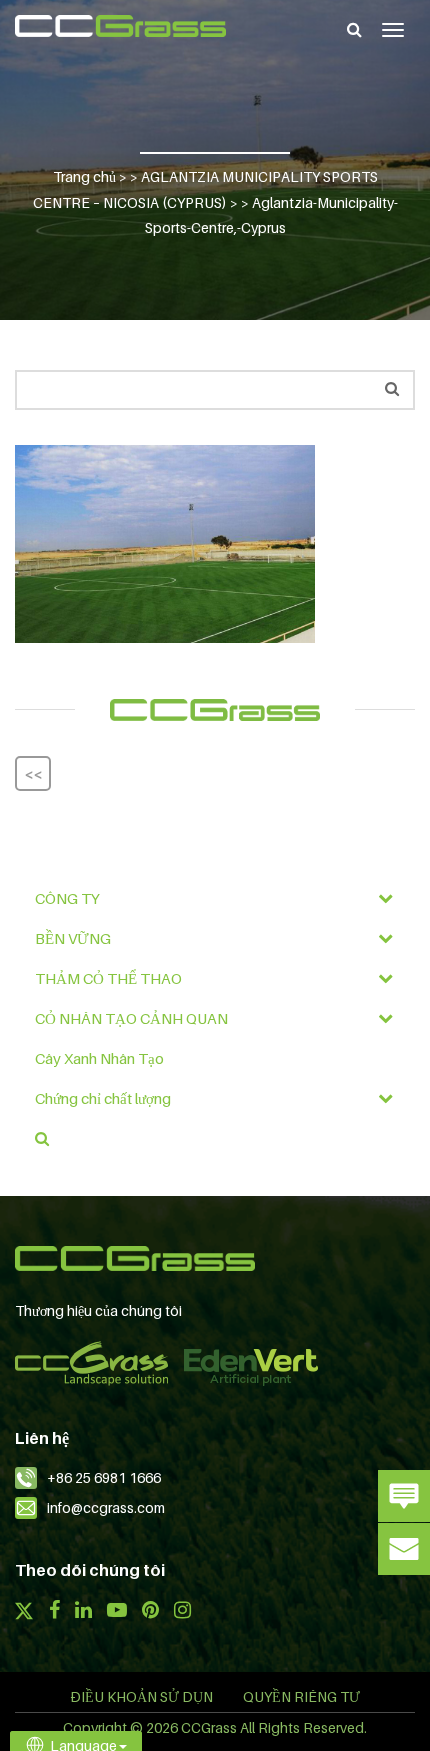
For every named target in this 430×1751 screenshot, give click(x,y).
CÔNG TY (67, 898)
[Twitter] (24, 1613)
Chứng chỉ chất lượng (103, 1098)
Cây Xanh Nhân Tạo (99, 1058)
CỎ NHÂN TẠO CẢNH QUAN (131, 1018)
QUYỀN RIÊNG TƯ (301, 1696)
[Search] (354, 29)
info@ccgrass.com (106, 1507)
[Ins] (182, 1612)
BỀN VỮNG (73, 938)
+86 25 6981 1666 (104, 1477)
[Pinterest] (150, 1612)
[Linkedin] (83, 1612)
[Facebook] (54, 1612)
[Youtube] (117, 1612)
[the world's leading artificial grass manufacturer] (120, 26)
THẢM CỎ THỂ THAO (108, 978)
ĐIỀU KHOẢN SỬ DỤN (141, 1696)
